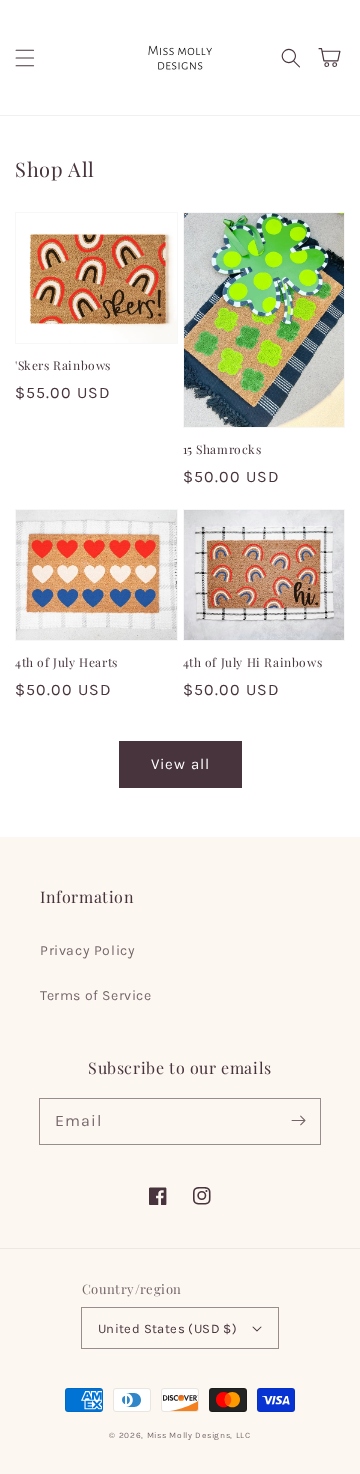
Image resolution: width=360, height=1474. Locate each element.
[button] (25, 58)
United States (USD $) (167, 1328)
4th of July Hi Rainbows (253, 662)
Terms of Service (96, 995)
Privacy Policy (87, 950)
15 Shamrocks (222, 449)
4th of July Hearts (66, 662)
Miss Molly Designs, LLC (199, 1435)
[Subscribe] (298, 1121)
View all (180, 764)
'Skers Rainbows (63, 365)
